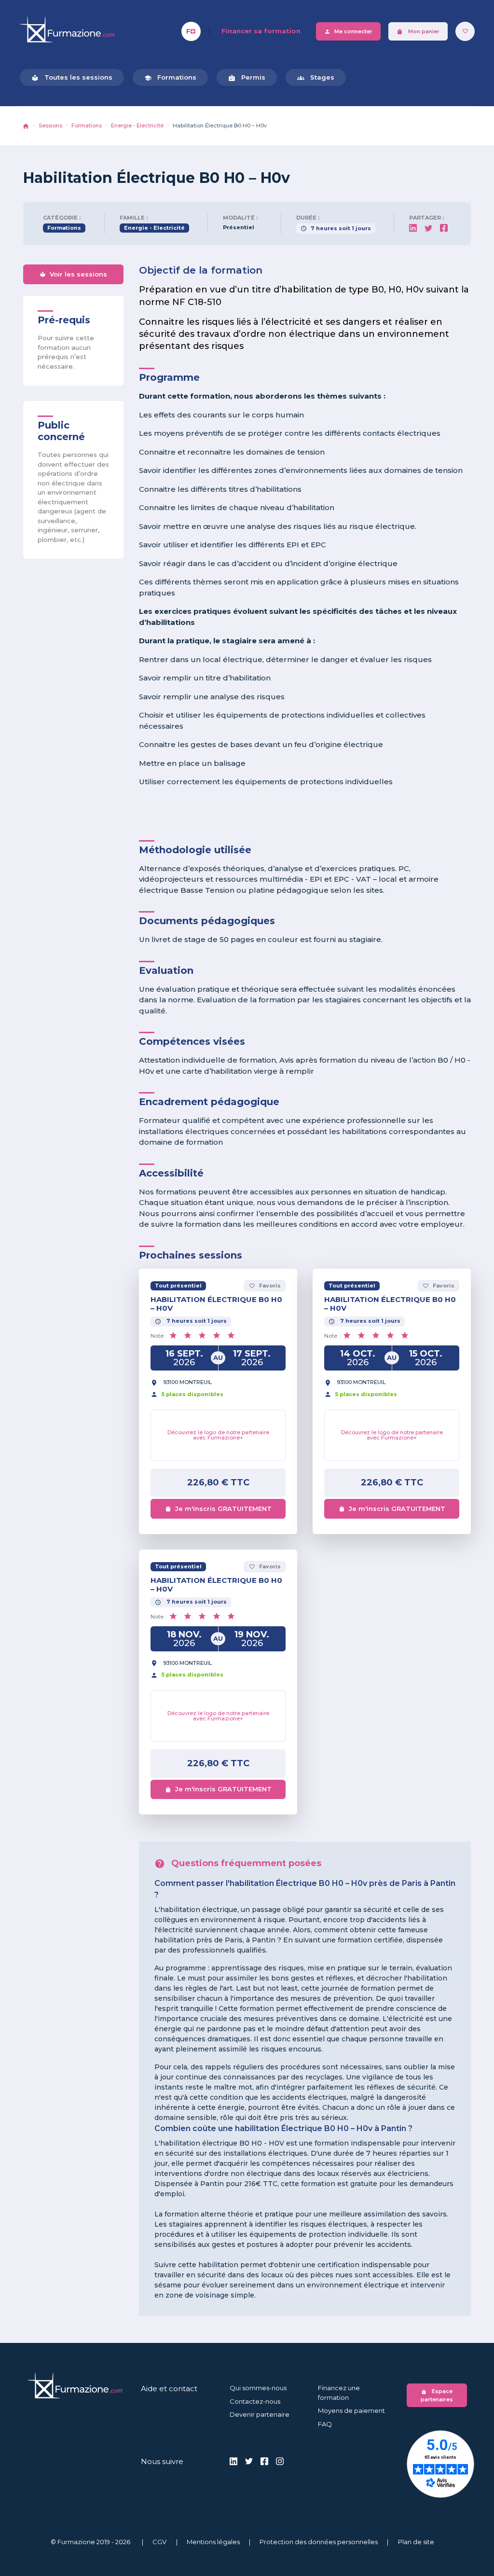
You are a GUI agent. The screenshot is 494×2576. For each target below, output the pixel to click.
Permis (247, 77)
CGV (159, 2542)
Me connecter (348, 32)
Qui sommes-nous (258, 2388)
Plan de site (416, 2542)
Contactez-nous (255, 2401)
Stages (316, 77)
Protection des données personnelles (319, 2542)
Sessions (50, 125)
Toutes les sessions (72, 77)
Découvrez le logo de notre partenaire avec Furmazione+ (218, 1435)
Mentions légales (213, 2542)
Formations (170, 77)
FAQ (325, 2424)
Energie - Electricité (137, 125)
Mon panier (418, 32)
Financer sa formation (261, 31)
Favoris (265, 1286)
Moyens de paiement (351, 2410)
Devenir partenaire (260, 2414)
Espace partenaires (437, 2395)
